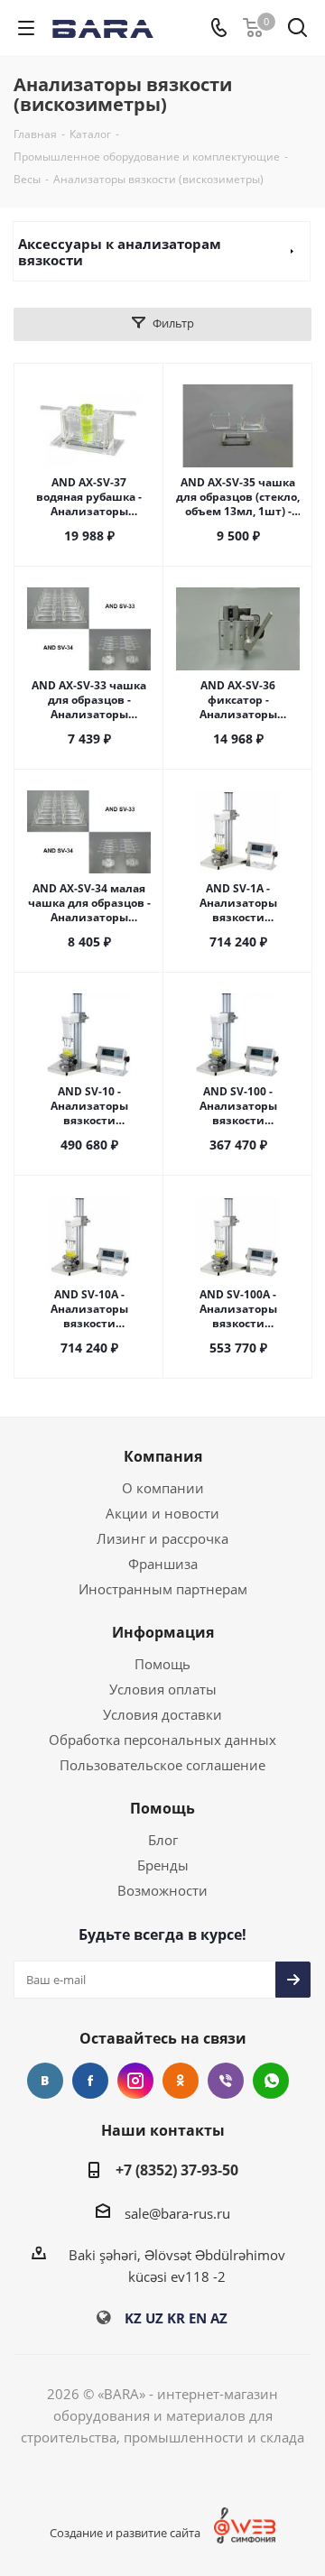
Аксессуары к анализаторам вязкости (120, 252)
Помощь (162, 1664)
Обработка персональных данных (162, 1740)
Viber (226, 2081)
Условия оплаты (163, 1689)
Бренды (163, 1865)
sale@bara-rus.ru (177, 2213)
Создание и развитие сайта (125, 2533)
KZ (133, 2318)
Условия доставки (162, 1714)
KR (176, 2318)
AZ (219, 2318)
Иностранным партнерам (163, 1589)
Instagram (135, 2081)
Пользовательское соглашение (162, 1765)
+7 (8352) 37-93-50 (177, 2170)
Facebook (90, 2081)
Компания (163, 1456)
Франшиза (163, 1564)
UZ (154, 2318)
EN (198, 2318)
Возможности (162, 1890)
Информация (163, 1632)
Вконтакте (45, 2081)
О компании (163, 1488)
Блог (163, 1840)
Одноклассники (181, 2081)
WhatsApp (271, 2081)
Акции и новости (162, 1513)
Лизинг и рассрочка (162, 1538)
